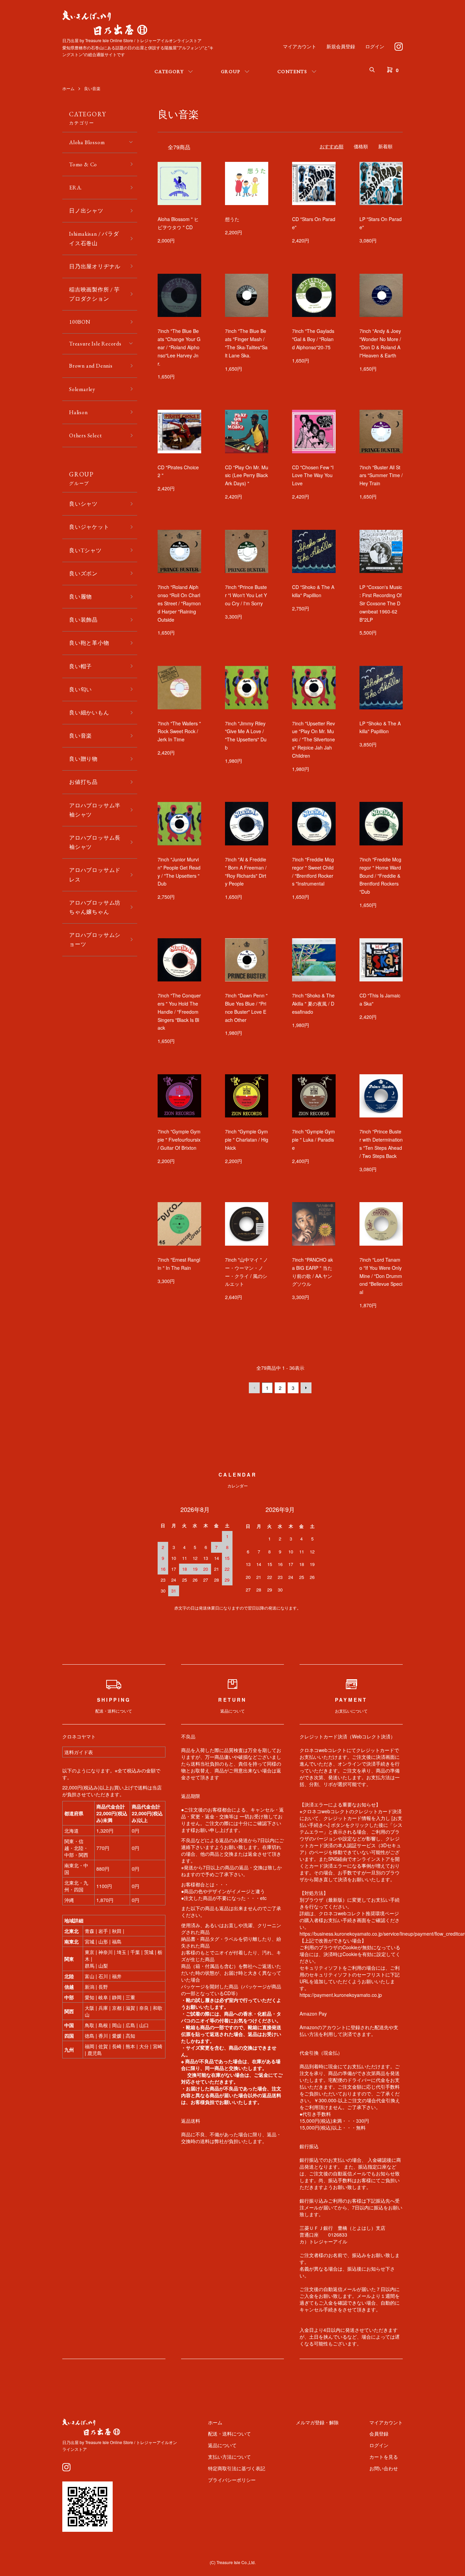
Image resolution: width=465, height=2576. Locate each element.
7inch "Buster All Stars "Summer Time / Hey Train (381, 475)
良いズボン (83, 574)
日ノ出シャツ (86, 211)
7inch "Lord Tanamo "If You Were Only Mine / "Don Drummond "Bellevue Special (381, 1276)
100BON (80, 322)
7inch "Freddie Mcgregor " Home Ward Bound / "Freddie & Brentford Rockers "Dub (380, 875)
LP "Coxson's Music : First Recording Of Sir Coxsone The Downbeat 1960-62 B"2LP (381, 603)
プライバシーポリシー (232, 2480)
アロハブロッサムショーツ (95, 940)
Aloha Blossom (87, 142)
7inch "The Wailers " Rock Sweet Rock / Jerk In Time (179, 731)
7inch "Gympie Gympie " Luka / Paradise (314, 1140)
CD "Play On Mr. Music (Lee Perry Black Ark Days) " (247, 475)
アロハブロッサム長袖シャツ (95, 842)
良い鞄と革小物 (89, 643)
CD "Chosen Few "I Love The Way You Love (313, 475)
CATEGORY (169, 71)
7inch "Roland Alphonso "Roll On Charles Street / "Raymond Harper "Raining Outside (179, 603)
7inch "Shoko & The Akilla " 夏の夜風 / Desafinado (313, 1004)
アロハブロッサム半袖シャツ (95, 810)
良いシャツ (83, 504)
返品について (222, 2445)
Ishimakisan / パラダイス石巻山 (94, 238)
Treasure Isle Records (95, 344)
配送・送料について (229, 2434)
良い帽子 (81, 666)
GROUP (230, 71)
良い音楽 (92, 88)
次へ (306, 1388)
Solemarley (82, 389)
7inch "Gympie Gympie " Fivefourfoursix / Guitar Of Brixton (179, 1140)
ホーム (68, 88)
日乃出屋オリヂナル (95, 266)
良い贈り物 (83, 759)
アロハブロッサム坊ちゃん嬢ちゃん (95, 907)
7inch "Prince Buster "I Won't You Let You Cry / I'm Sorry (246, 595)
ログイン (375, 46)
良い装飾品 (83, 620)
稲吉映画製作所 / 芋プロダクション (94, 294)
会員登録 (379, 2434)
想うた (232, 219)
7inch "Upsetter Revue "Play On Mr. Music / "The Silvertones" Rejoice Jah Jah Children (314, 739)
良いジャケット (89, 527)
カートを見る (384, 2457)
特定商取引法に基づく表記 (237, 2468)
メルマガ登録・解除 (317, 2422)
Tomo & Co (83, 164)
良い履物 (81, 597)
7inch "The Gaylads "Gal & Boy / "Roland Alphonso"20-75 (313, 339)
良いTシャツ (85, 550)
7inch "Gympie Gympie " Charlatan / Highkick (247, 1140)
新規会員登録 (341, 46)
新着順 (385, 146)
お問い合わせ (384, 2468)
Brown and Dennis (91, 366)
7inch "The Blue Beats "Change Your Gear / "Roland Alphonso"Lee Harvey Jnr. (179, 347)
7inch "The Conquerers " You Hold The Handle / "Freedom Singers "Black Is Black (179, 1012)
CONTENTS (292, 71)
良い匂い (81, 689)
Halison (78, 412)
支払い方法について (229, 2457)
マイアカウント (300, 46)
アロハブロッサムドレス (95, 875)
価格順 (361, 146)
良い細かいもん (89, 713)
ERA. (76, 188)
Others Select (85, 435)
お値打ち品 (83, 782)
